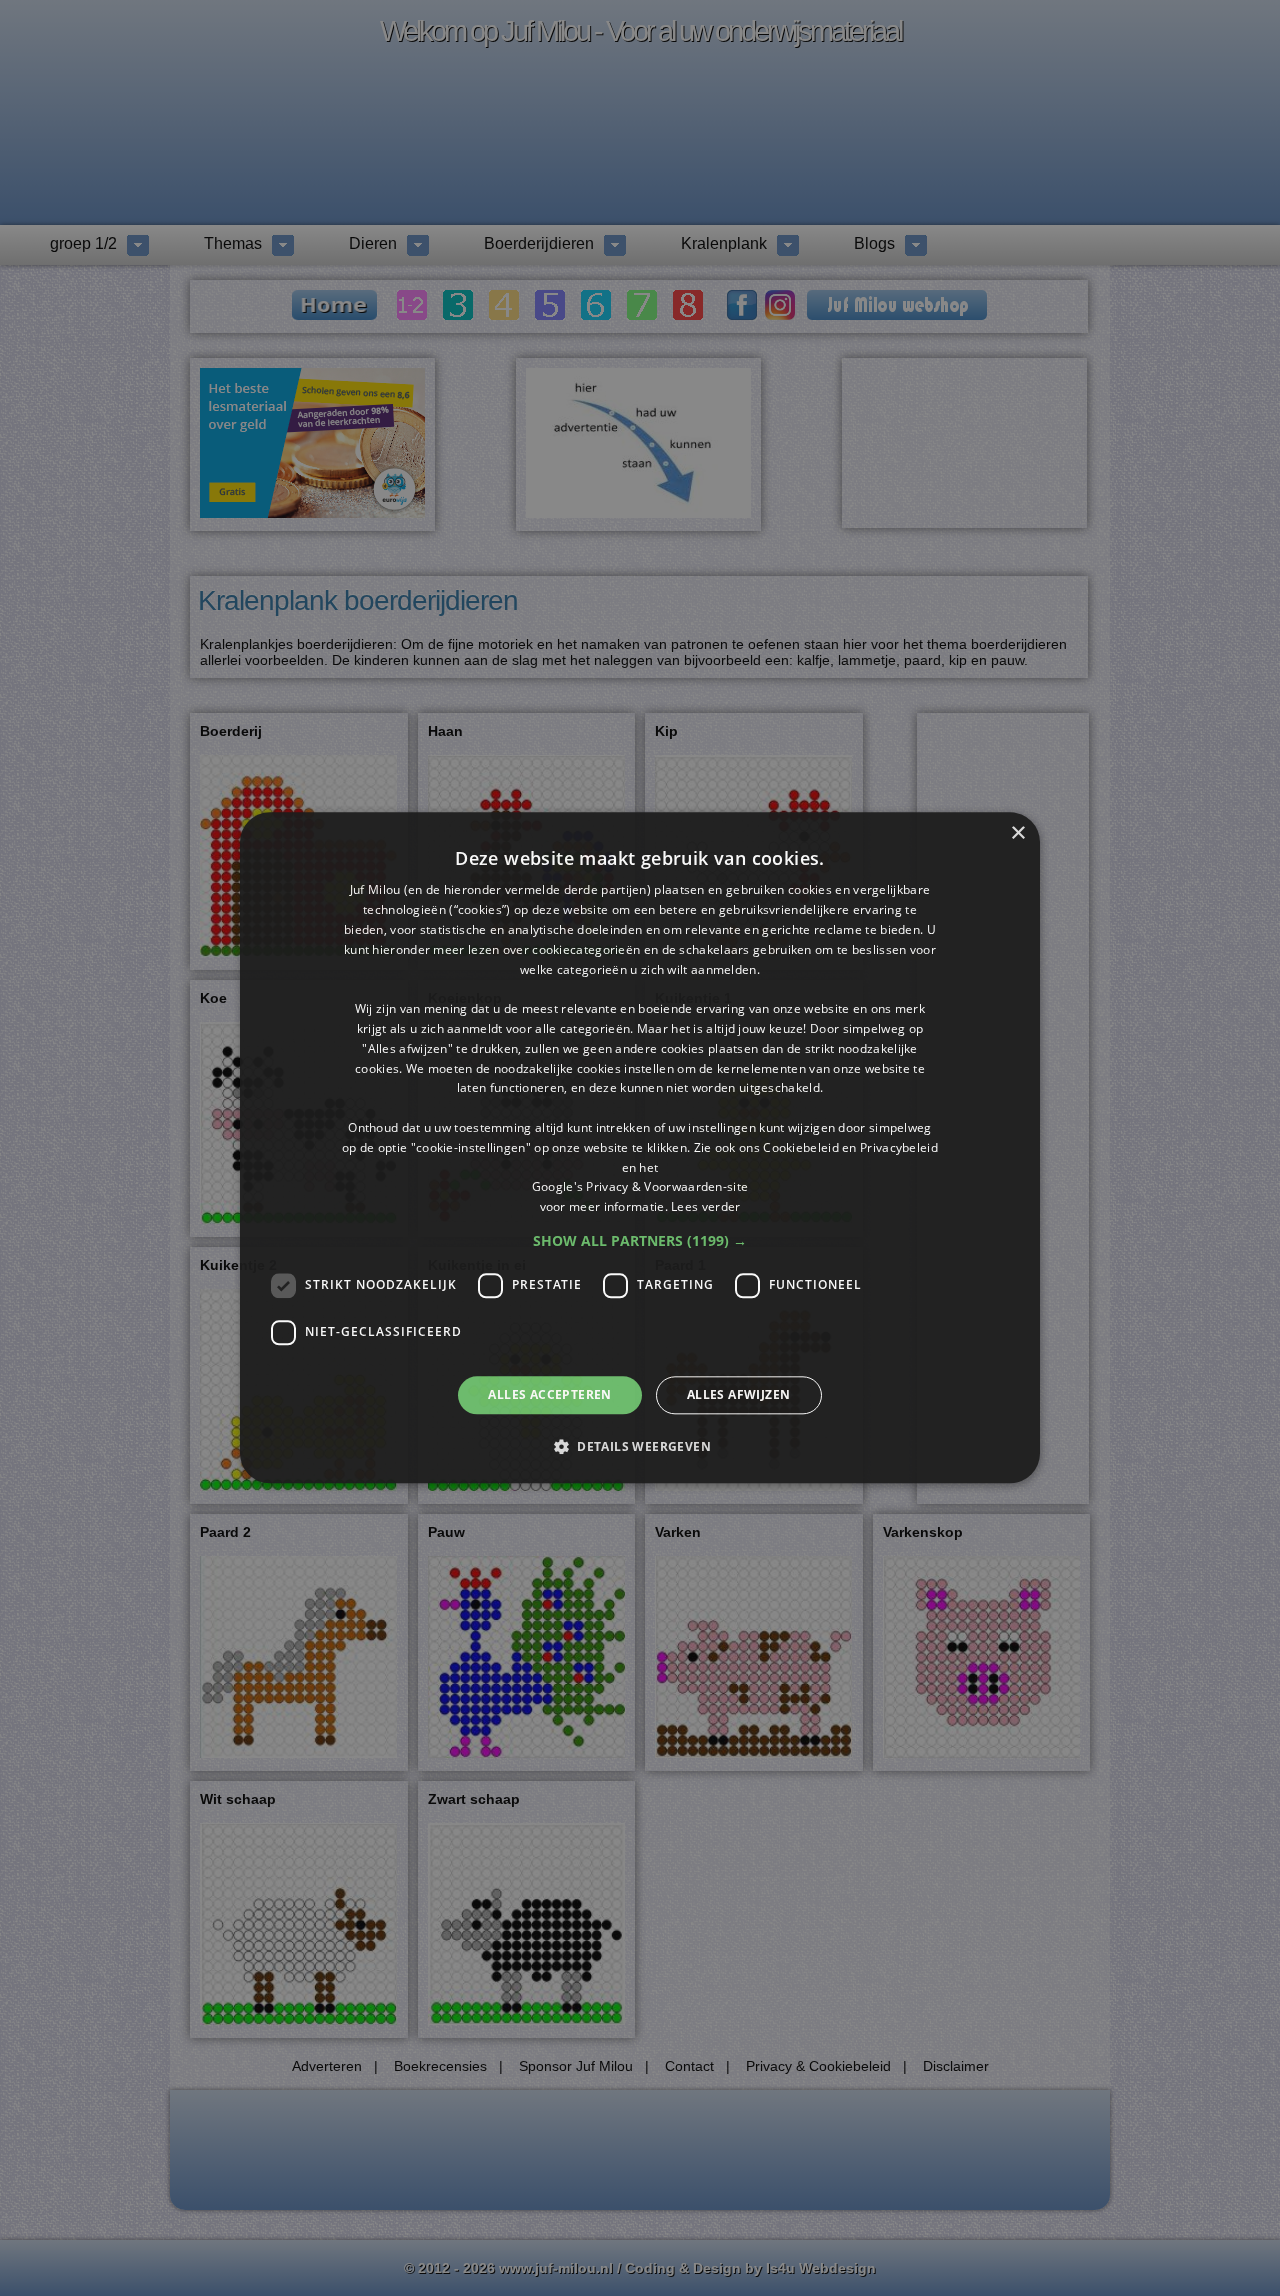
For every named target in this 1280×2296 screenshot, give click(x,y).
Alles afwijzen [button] (739, 1394)
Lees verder (705, 1206)
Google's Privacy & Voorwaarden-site (640, 1187)
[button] (640, 1241)
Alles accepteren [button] (549, 1394)
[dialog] (640, 1147)
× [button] (1017, 833)
